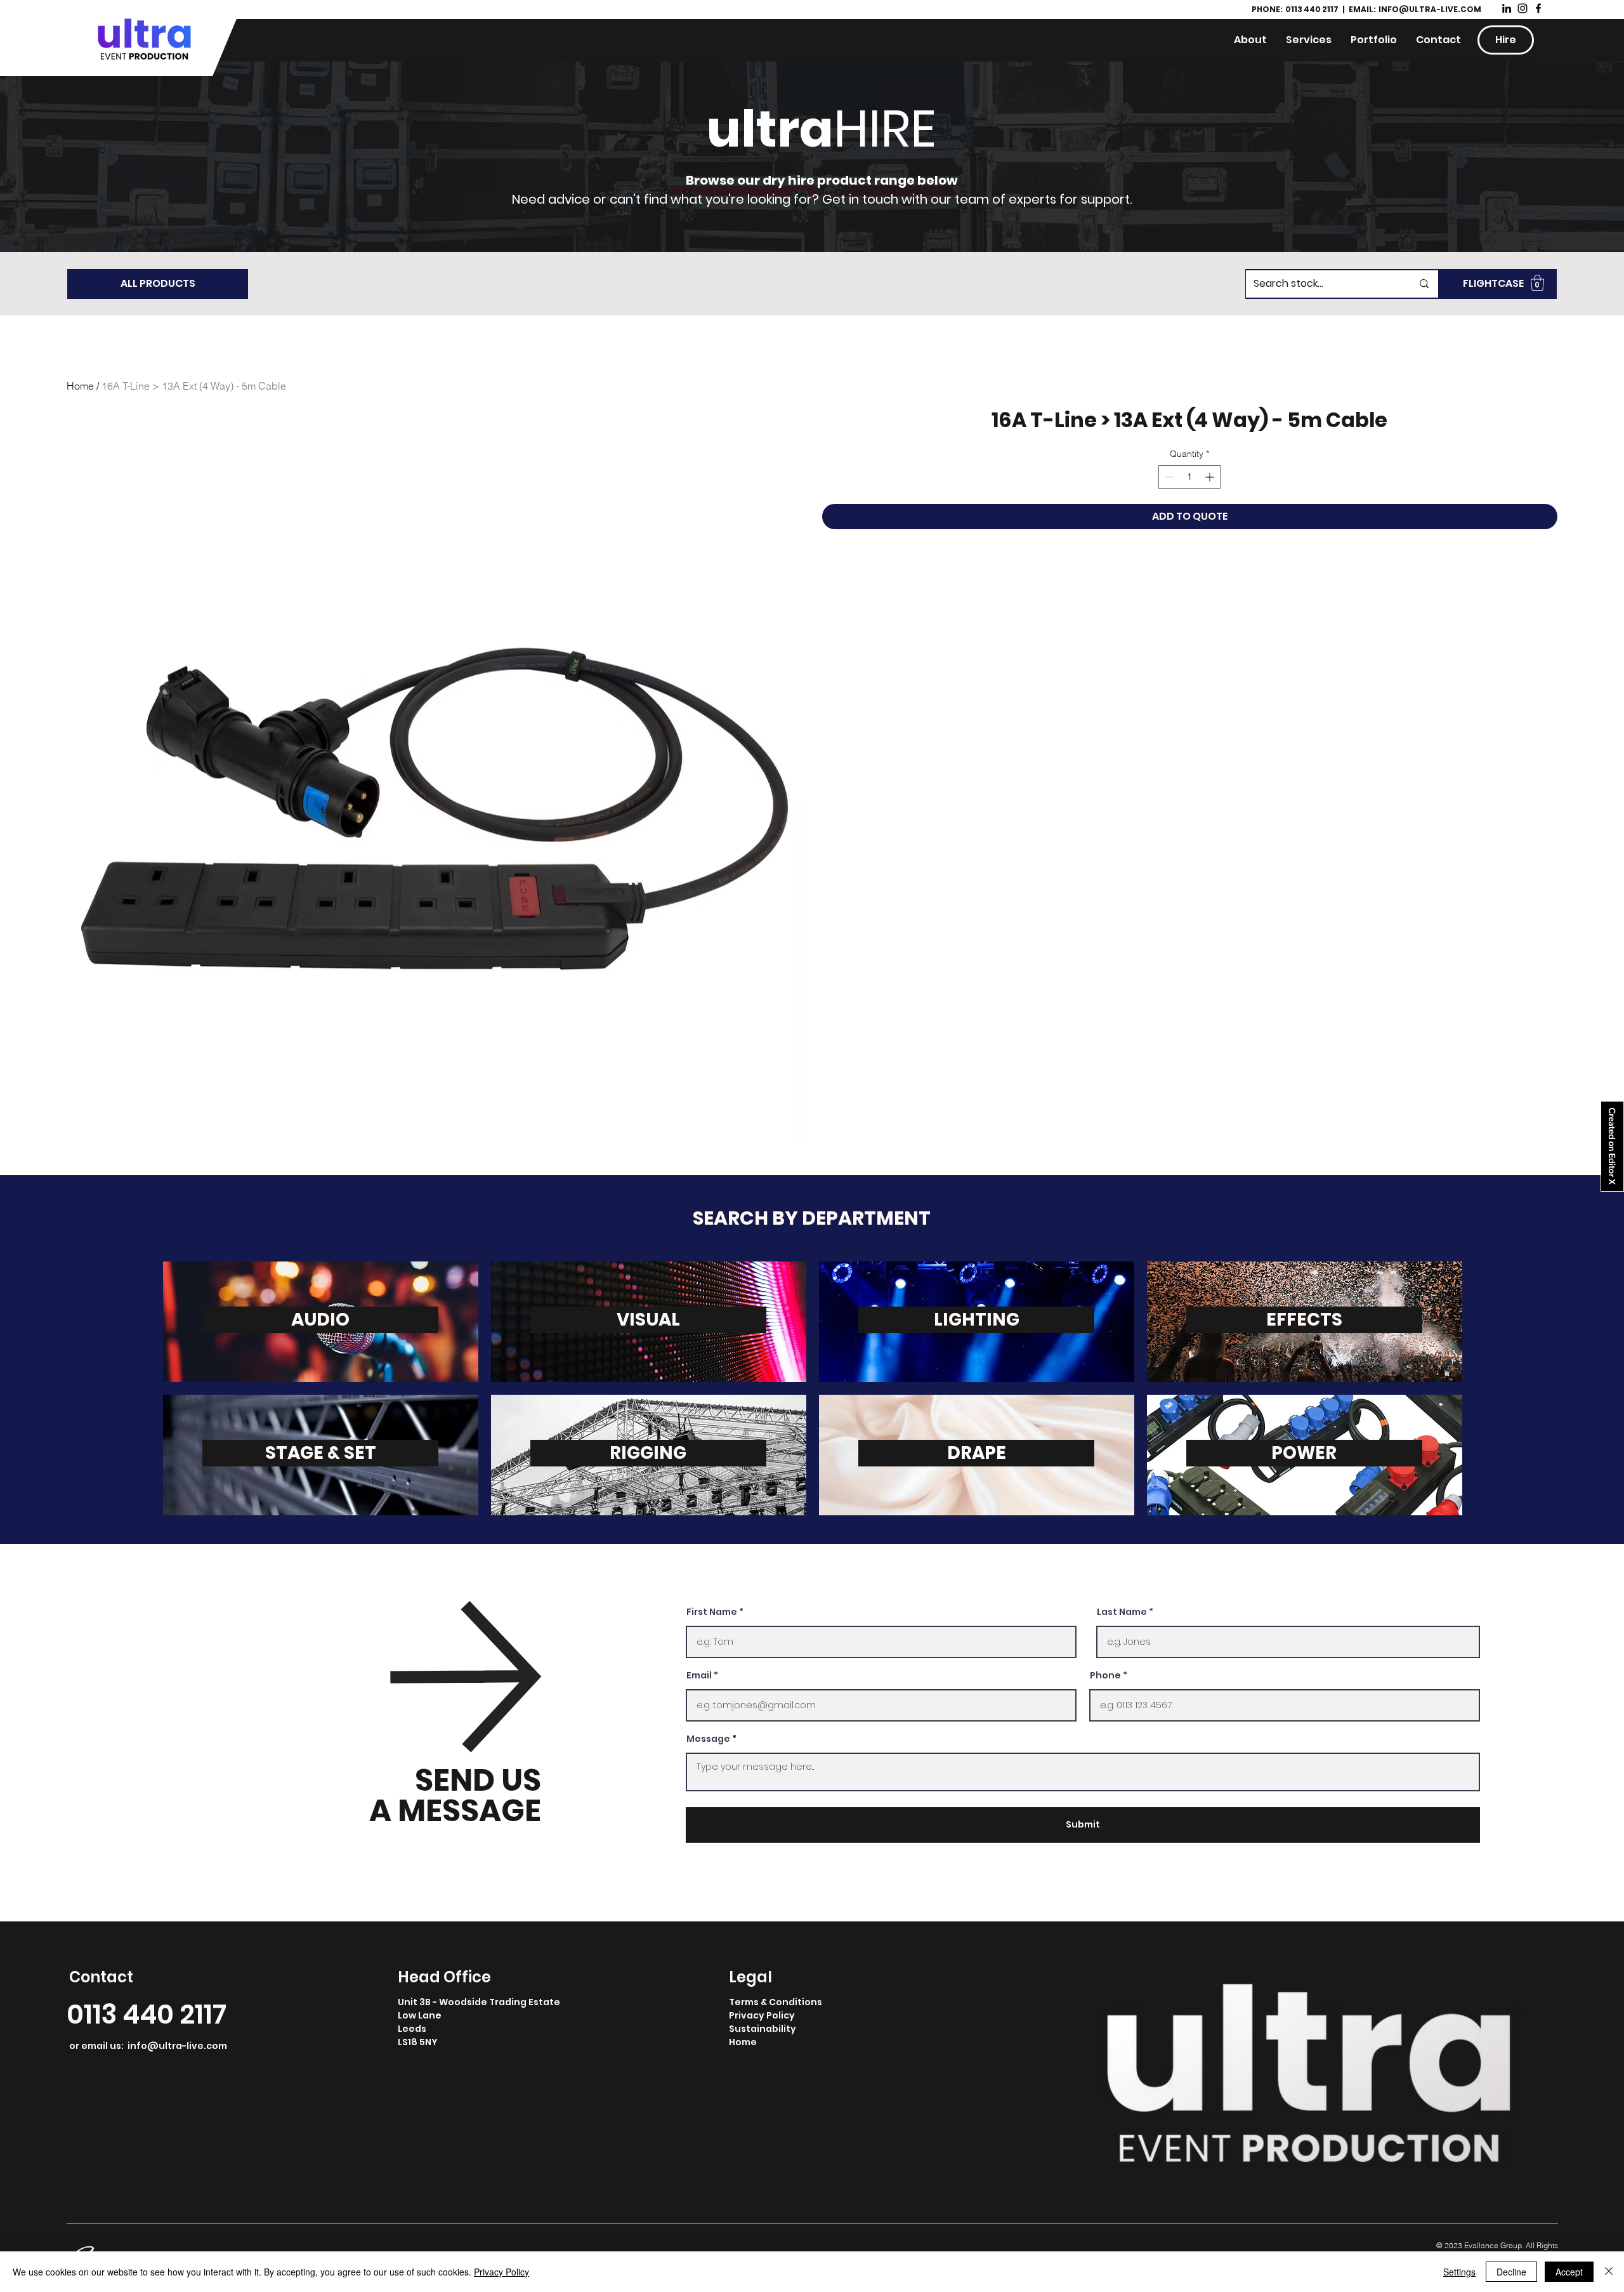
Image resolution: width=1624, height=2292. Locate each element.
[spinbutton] (1189, 477)
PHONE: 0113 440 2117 (1296, 9)
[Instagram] (1522, 8)
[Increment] (1211, 477)
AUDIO (320, 1320)
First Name (712, 1612)
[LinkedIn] (1507, 8)
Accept (1569, 2272)
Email (699, 1675)
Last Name (1122, 1612)
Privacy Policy (762, 2015)
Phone (1105, 1675)
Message (708, 1739)
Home (80, 386)
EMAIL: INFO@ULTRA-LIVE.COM (1415, 9)
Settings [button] (1459, 2272)
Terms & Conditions (776, 2002)
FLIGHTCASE (1493, 283)
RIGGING (648, 1453)
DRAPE (977, 1453)
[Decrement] (1168, 477)
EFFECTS (1304, 1320)
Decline (1511, 2272)
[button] (1537, 283)
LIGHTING (977, 1320)
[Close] (1609, 2272)
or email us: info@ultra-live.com (148, 2046)
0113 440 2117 (147, 2014)
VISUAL (648, 1320)
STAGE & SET (321, 1453)
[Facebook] (1538, 8)
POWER (1304, 1453)
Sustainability (763, 2029)
